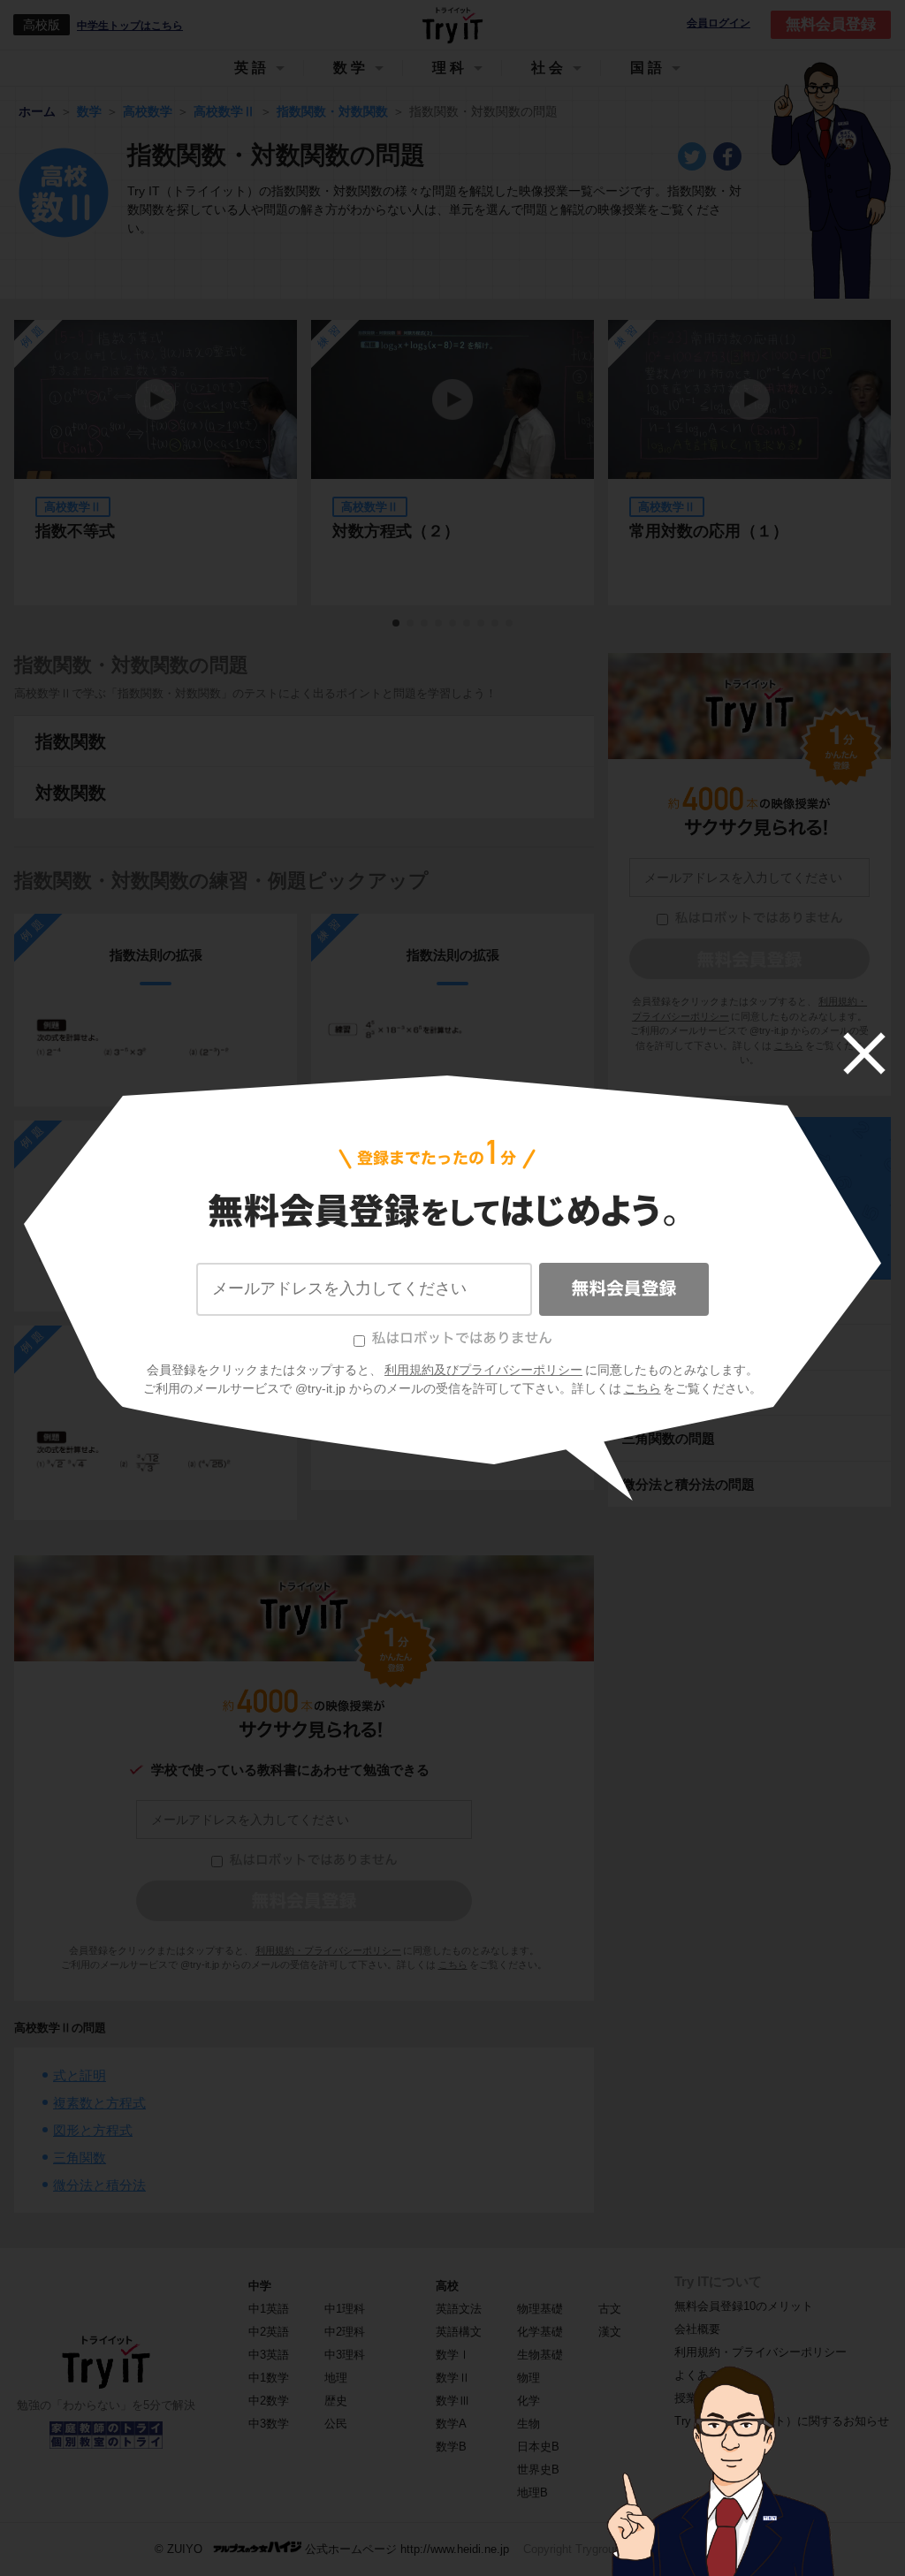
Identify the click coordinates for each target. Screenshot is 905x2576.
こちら (643, 1388)
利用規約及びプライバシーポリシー (483, 1370)
